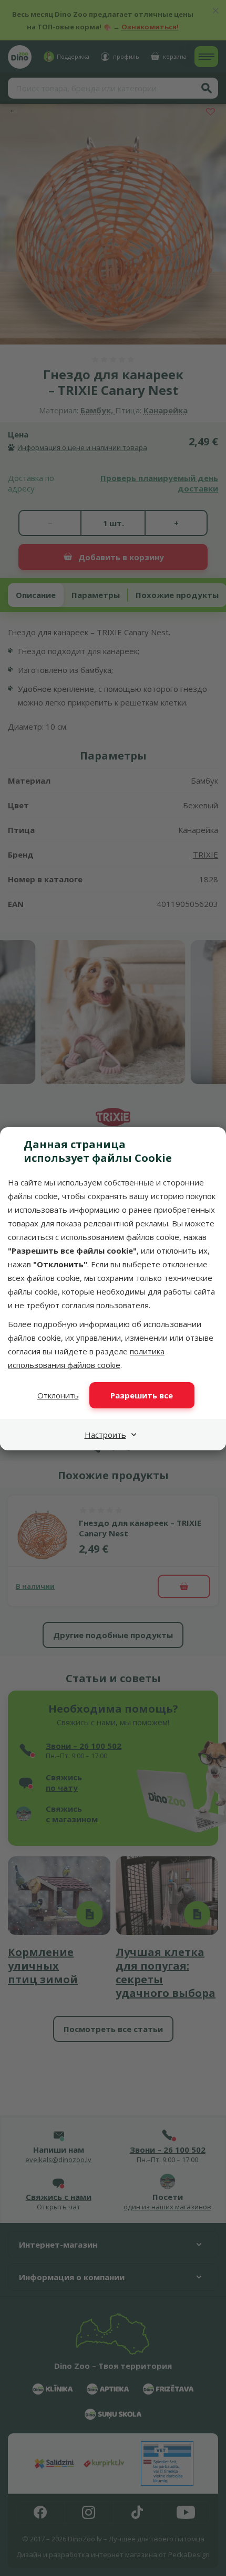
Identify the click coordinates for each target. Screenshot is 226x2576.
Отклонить (58, 1395)
